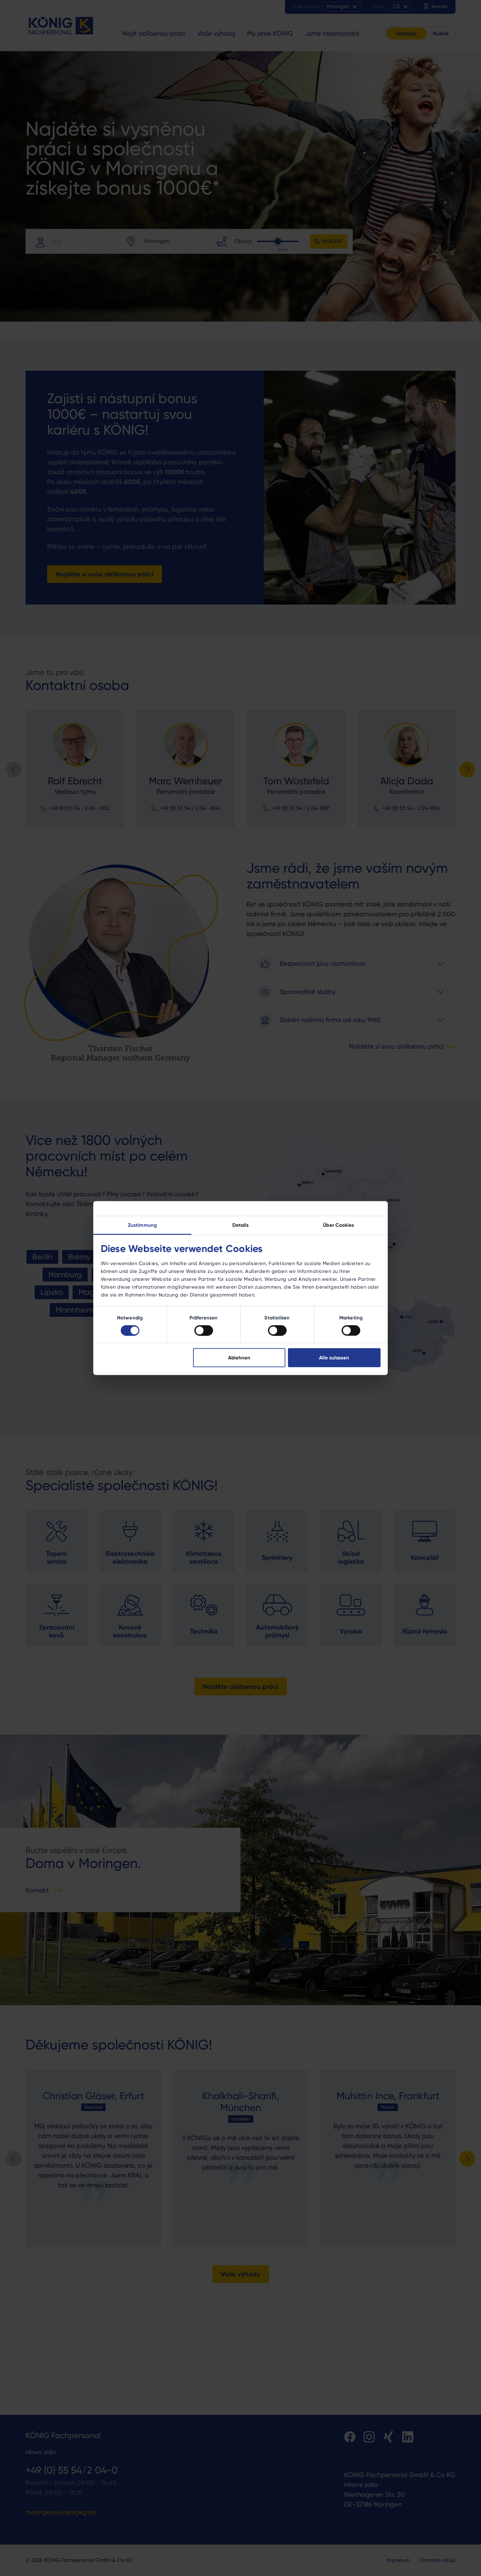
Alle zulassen (334, 1358)
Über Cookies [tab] (338, 1225)
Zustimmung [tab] (142, 1225)
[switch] (204, 1330)
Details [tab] (241, 1225)
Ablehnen (239, 1358)
